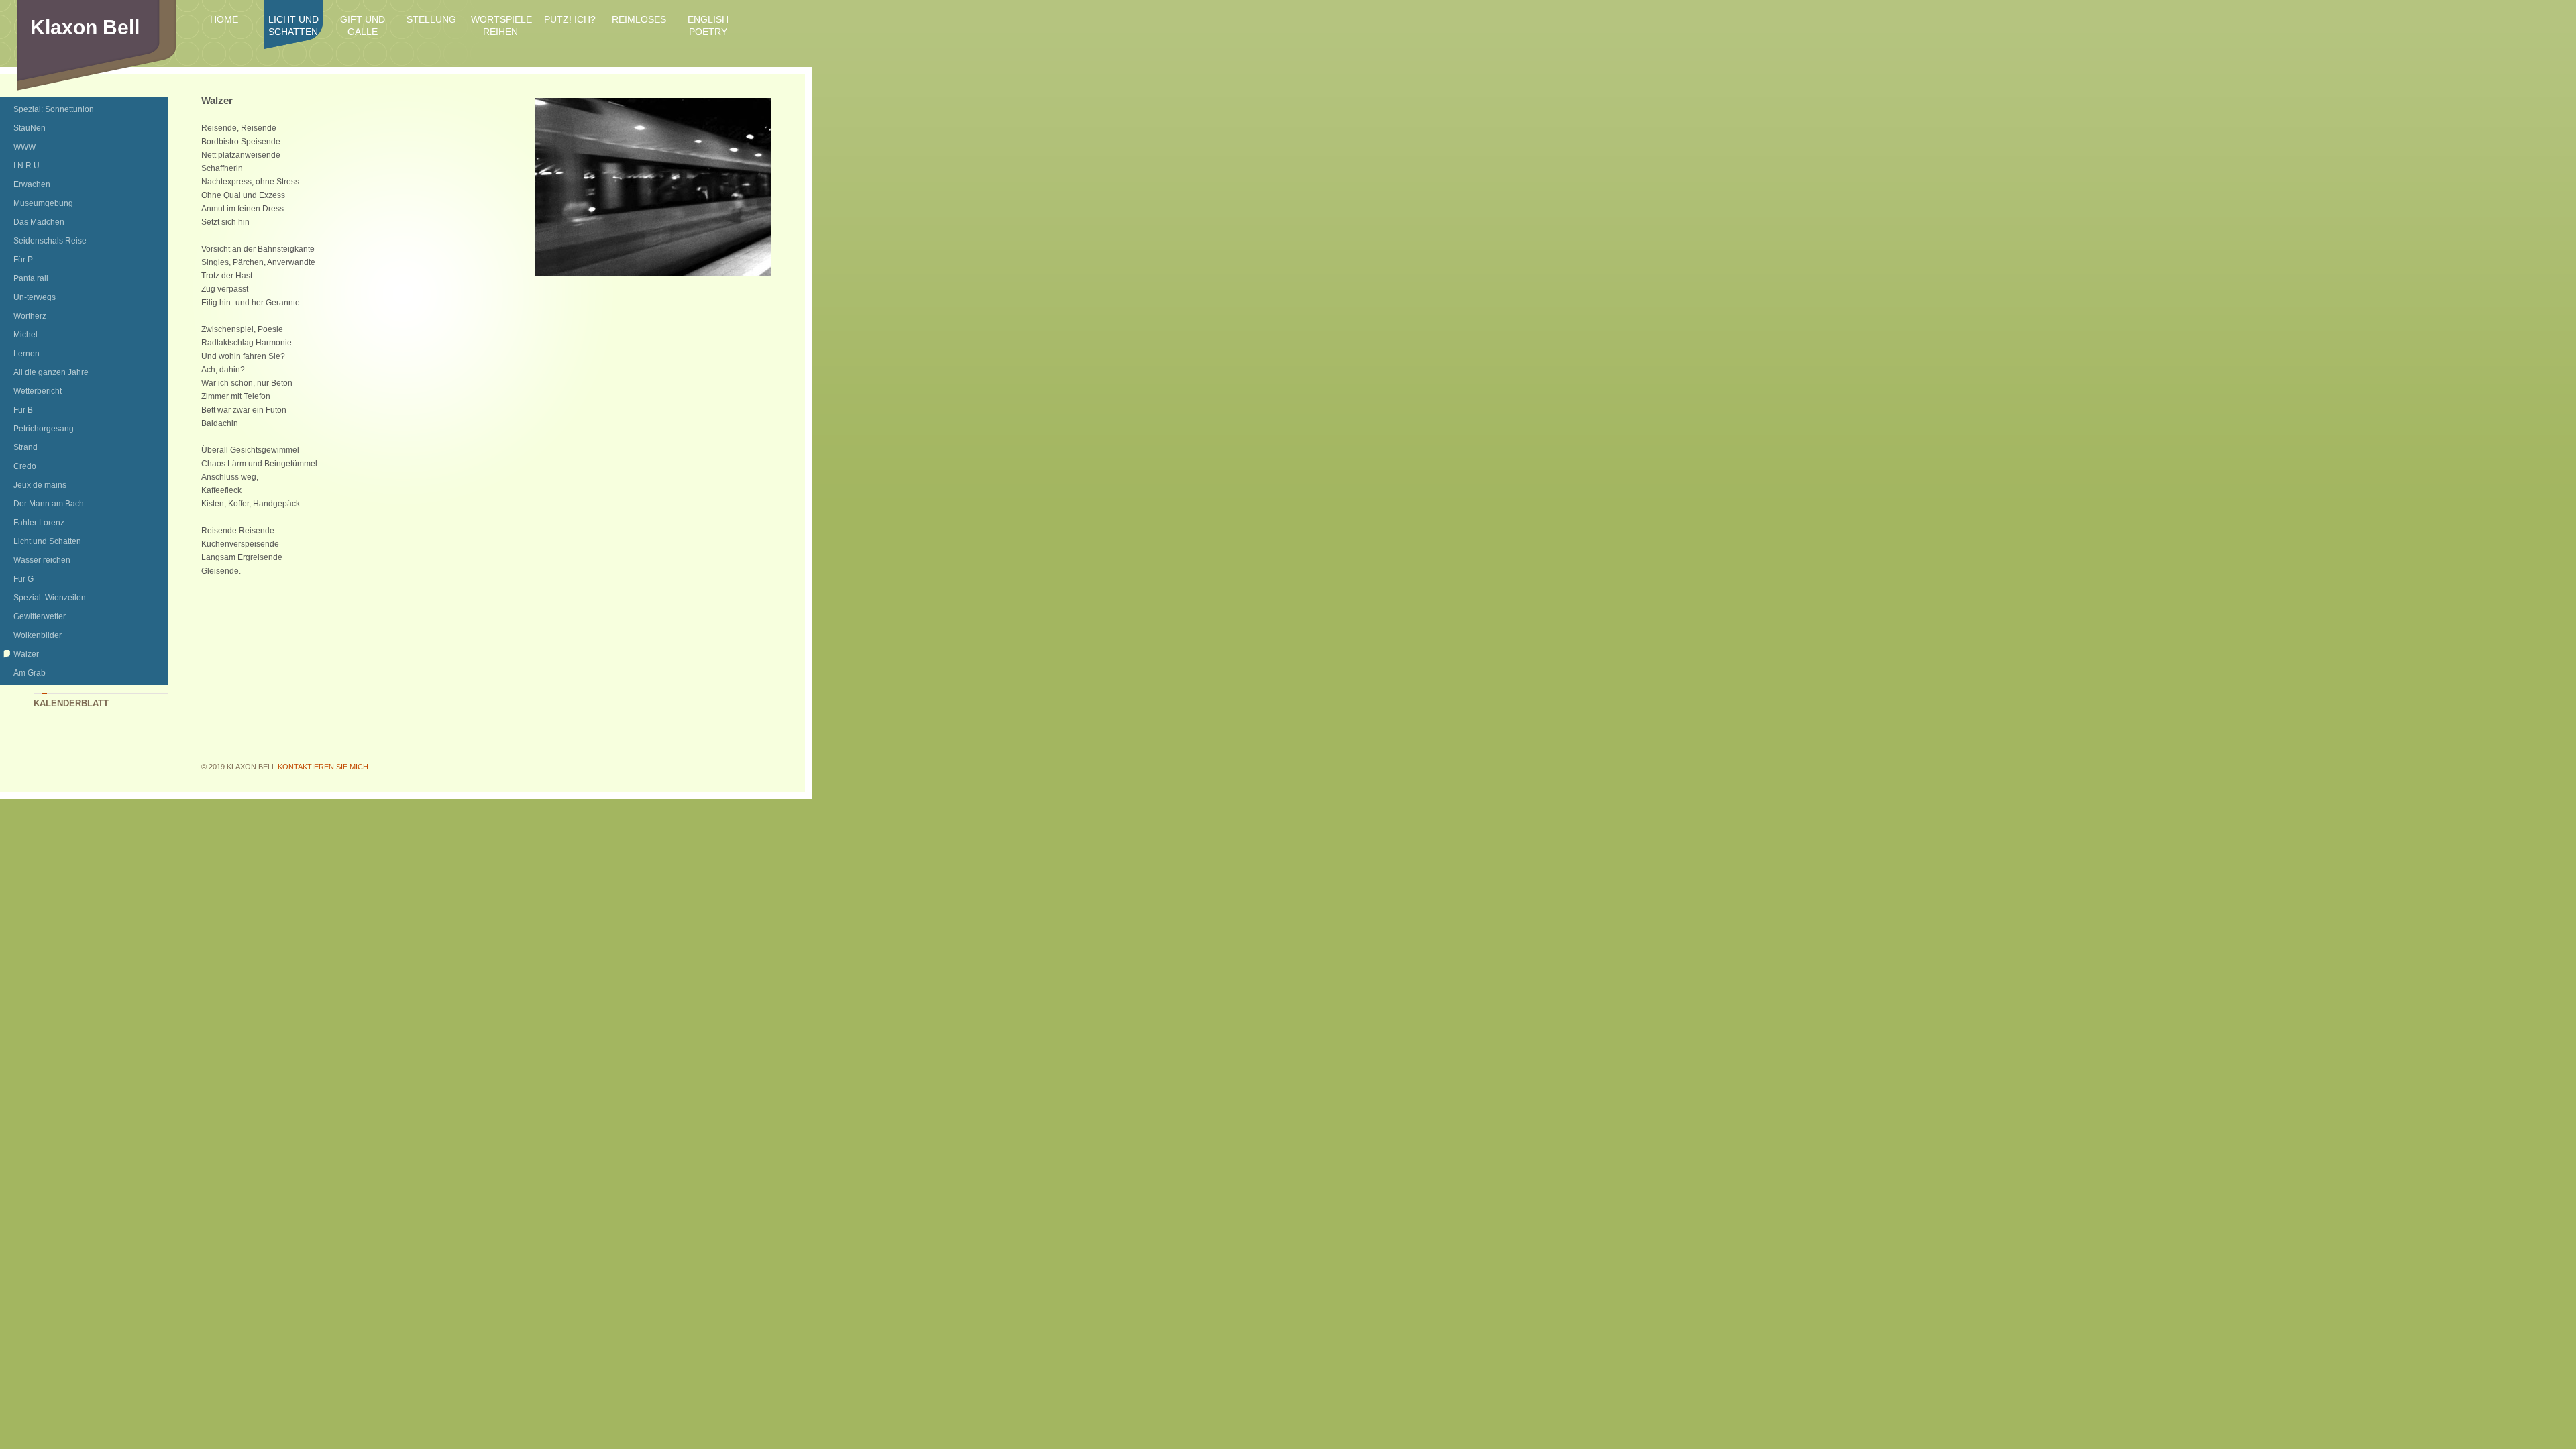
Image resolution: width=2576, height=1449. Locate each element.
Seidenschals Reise (50, 241)
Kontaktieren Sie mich (323, 767)
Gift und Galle (363, 25)
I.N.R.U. (28, 166)
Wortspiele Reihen (500, 25)
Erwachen (32, 184)
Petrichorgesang (44, 429)
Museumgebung (43, 203)
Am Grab (30, 673)
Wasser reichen (42, 560)
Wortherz (30, 316)
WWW (24, 147)
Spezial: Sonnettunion (54, 109)
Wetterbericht (38, 391)
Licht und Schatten (293, 25)
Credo (25, 466)
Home (224, 19)
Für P (23, 260)
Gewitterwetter (40, 616)
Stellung (431, 19)
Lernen (26, 354)
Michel (25, 335)
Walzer (26, 654)
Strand (25, 447)
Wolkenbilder (38, 635)
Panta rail (31, 278)
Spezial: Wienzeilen (50, 598)
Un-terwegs (35, 297)
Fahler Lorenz (39, 523)
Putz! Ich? (570, 19)
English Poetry (708, 25)
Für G (23, 579)
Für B (23, 410)
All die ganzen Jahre (51, 372)
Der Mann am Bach (49, 504)
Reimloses (639, 19)
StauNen (30, 128)
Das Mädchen (39, 222)
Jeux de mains (40, 485)
